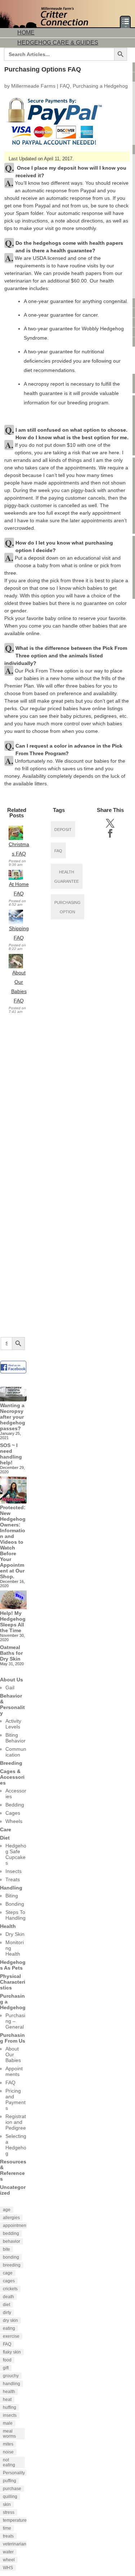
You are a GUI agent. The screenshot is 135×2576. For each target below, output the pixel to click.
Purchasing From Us (13, 2038)
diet (6, 2305)
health (9, 2392)
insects (10, 2415)
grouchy (11, 2376)
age (7, 2210)
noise (8, 2452)
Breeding (11, 1763)
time (7, 2528)
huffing (10, 2407)
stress (9, 2512)
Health (8, 1926)
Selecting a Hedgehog (16, 2145)
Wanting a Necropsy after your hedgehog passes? (13, 1417)
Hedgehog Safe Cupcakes (16, 1854)
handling (12, 2384)
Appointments (14, 2071)
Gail (10, 1688)
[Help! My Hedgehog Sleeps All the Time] (13, 1601)
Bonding (15, 1904)
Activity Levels (13, 1724)
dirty (7, 2313)
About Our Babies (13, 2054)
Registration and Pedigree (16, 2122)
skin (7, 2504)
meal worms (9, 2434)
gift (6, 2368)
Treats (13, 1879)
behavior (12, 2241)
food (7, 2360)
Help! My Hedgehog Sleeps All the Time (13, 1622)
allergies (11, 2218)
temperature (15, 2520)
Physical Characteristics (13, 1982)
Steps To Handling (15, 1915)
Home (26, 33)
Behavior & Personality (12, 1704)
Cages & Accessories (12, 1777)
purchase (12, 2489)
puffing (10, 2481)
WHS (8, 2568)
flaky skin (12, 2352)
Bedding (15, 1805)
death (8, 2297)
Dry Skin (15, 1934)
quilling (10, 2497)
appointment (15, 2226)
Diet (5, 1838)
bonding (11, 2257)
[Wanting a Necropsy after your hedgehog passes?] (13, 1393)
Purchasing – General (15, 2021)
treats (8, 2536)
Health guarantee (67, 877)
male (8, 2423)
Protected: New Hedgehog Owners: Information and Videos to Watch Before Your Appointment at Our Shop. (13, 1542)
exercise (11, 2336)
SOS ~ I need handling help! (11, 1454)
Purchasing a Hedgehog (100, 86)
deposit (63, 830)
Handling (11, 1888)
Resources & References (13, 2170)
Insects (13, 1871)
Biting (12, 1896)
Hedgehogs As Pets (13, 1965)
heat (7, 2400)
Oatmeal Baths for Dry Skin (11, 1653)
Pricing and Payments (15, 2099)
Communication (16, 1752)
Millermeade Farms (33, 86)
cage (8, 2273)
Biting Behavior (15, 1738)
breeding (12, 2265)
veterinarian (15, 2544)
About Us (12, 1680)
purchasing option (67, 907)
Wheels (14, 1821)
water (8, 2552)
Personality (14, 2473)
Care (6, 1829)
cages (9, 2281)
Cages (13, 1813)
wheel (9, 2560)
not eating (9, 2462)
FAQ (65, 86)
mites (8, 2444)
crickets (10, 2289)
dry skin (10, 2320)
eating (9, 2328)
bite (6, 2249)
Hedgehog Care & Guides (58, 43)
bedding (11, 2233)
